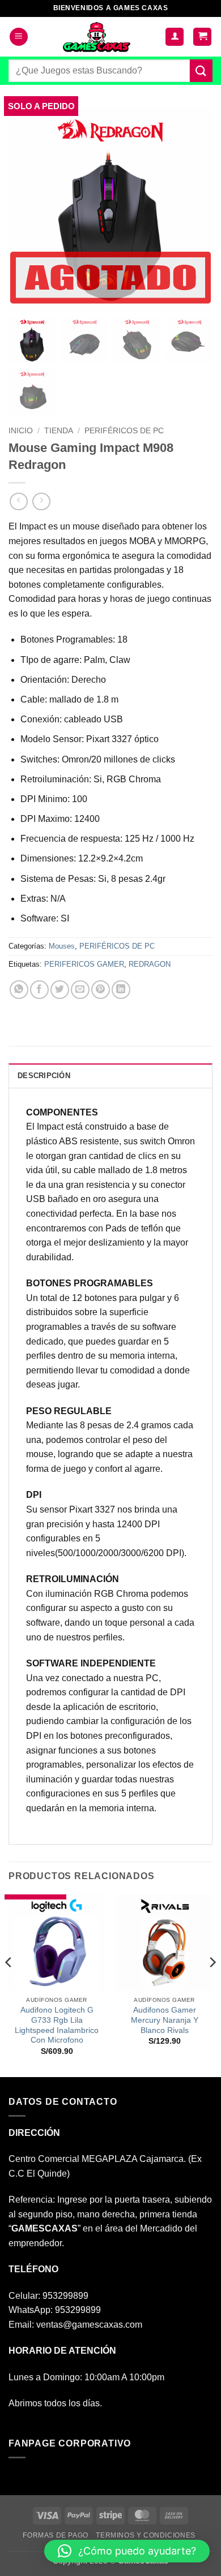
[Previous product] (41, 501)
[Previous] (9, 1984)
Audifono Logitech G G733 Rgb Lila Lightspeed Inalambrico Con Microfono (57, 2025)
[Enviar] (201, 70)
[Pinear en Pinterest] (101, 990)
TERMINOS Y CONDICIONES (145, 2535)
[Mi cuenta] (175, 37)
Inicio (21, 431)
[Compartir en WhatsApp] (19, 990)
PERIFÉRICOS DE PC (124, 431)
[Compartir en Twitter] (60, 990)
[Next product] (18, 501)
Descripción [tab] (44, 1076)
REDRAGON (150, 964)
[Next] (212, 1984)
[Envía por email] (80, 990)
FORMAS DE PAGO (56, 2535)
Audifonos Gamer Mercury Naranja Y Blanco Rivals (165, 2020)
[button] (19, 37)
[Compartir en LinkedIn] (121, 990)
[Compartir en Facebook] (39, 990)
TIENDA (59, 431)
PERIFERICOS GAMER (84, 964)
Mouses (62, 946)
